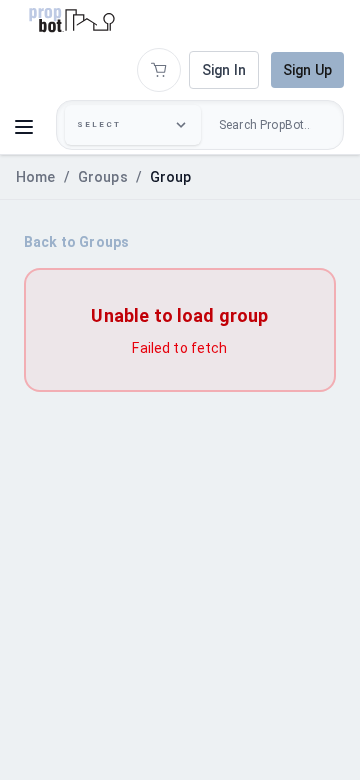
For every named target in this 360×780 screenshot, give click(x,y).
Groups (103, 177)
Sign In (224, 70)
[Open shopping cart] (159, 70)
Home (36, 177)
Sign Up (307, 70)
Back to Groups (76, 242)
